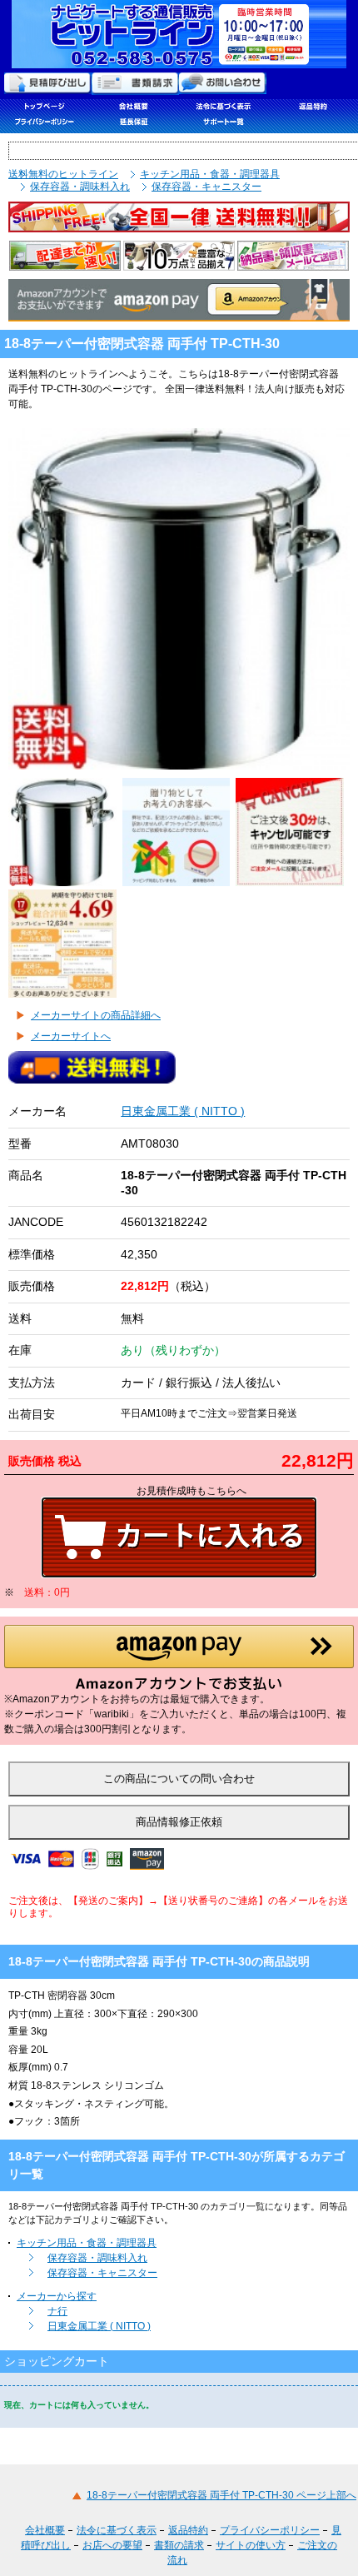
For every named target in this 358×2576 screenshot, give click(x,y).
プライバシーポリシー (270, 2530)
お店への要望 (112, 2545)
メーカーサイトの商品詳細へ (96, 1015)
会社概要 (45, 2530)
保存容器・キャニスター (206, 187)
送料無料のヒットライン (63, 174)
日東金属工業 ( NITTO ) (183, 1111)
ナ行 (57, 2311)
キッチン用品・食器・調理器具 (210, 174)
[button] (179, 1658)
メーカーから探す (57, 2296)
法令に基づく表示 (117, 2530)
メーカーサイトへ (71, 1036)
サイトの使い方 (251, 2545)
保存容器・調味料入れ (80, 187)
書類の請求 (179, 2545)
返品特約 (188, 2530)
